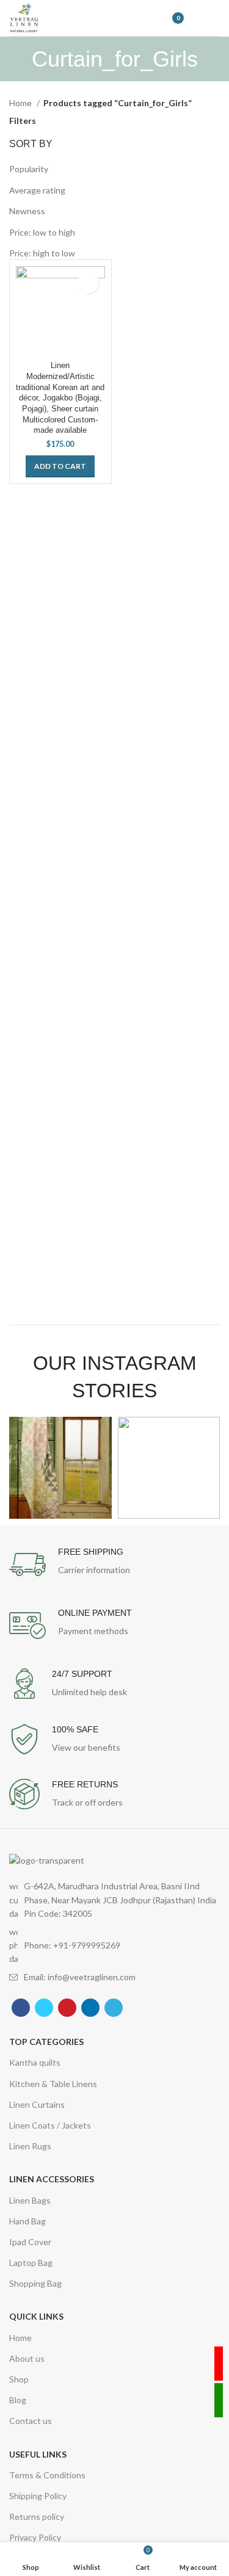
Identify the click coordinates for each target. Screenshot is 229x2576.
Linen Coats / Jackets (50, 2125)
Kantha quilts (35, 2062)
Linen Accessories (52, 2179)
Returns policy (37, 2516)
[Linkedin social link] (90, 2008)
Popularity (29, 169)
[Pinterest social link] (67, 2008)
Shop (19, 2379)
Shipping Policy (38, 2496)
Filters (23, 121)
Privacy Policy (35, 2537)
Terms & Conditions (47, 2475)
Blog (18, 2400)
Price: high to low (42, 253)
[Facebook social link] (21, 2008)
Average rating (37, 190)
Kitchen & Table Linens (53, 2084)
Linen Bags (30, 2200)
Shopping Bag (35, 2283)
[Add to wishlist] (88, 283)
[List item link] (114, 1946)
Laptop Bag (31, 2263)
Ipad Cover (30, 2242)
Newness (27, 211)
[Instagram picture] (60, 1468)
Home (21, 103)
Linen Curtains (37, 2104)
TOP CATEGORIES (46, 2042)
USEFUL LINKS (38, 2454)
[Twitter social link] (44, 2008)
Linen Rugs (30, 2146)
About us (27, 2358)
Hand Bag (27, 2221)
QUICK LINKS (36, 2316)
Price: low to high (42, 232)
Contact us (31, 2421)
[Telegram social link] (114, 2008)
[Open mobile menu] (214, 18)
